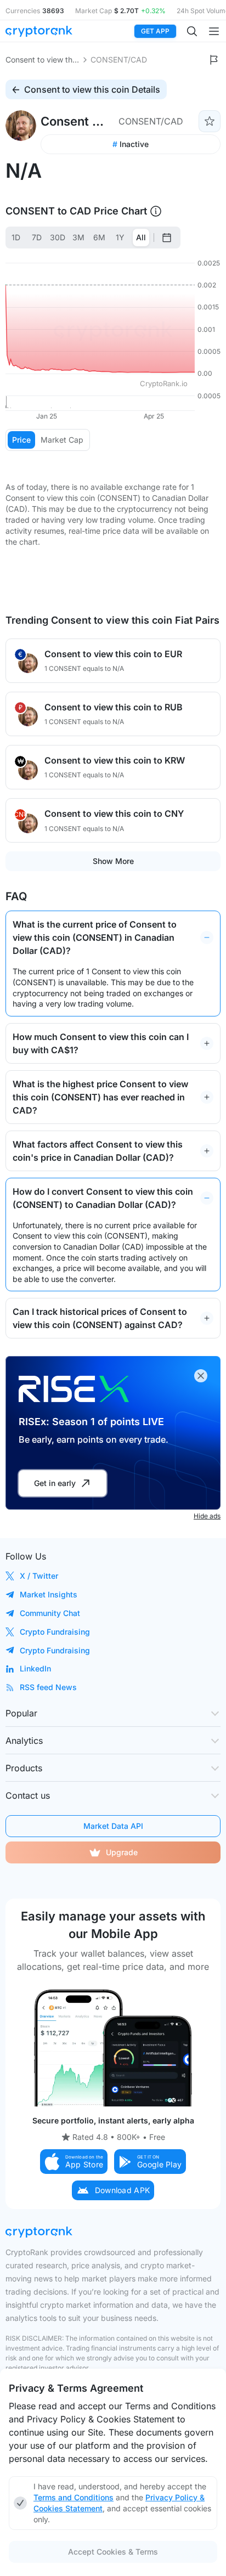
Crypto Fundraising (55, 1632)
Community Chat (50, 1613)
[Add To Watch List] (210, 121)
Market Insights (49, 1594)
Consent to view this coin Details (92, 89)
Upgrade (122, 1852)
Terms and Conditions (74, 2497)
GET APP (155, 31)
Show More (113, 861)
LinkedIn (35, 1668)
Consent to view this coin (43, 60)
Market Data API (113, 1826)
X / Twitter (39, 1576)
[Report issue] (214, 60)
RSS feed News (48, 1687)
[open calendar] (167, 238)
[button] (74, 2162)
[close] (201, 1376)
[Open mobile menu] (214, 31)
